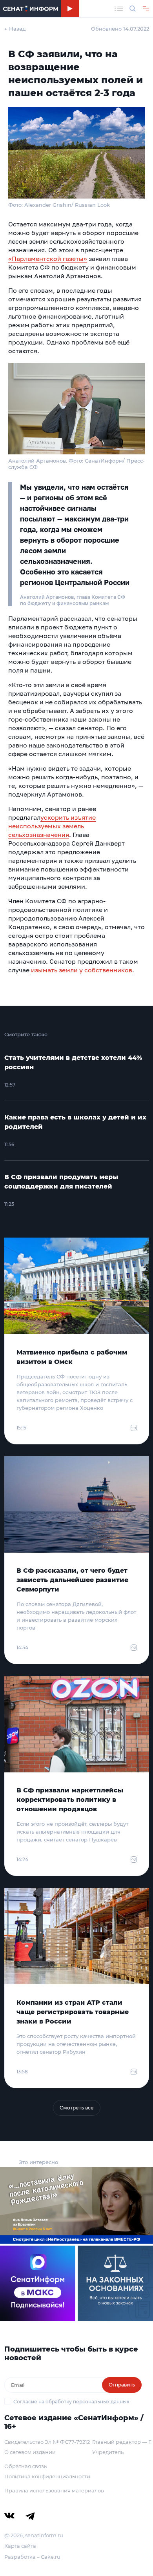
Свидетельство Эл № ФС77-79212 (47, 2442)
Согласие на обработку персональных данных (71, 2402)
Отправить (122, 2385)
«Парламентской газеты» (48, 259)
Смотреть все (77, 2108)
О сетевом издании (30, 2452)
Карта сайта (20, 2546)
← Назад (15, 29)
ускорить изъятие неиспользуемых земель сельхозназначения (52, 826)
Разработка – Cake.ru (32, 2557)
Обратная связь (25, 2466)
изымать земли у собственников (82, 970)
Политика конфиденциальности (47, 2476)
